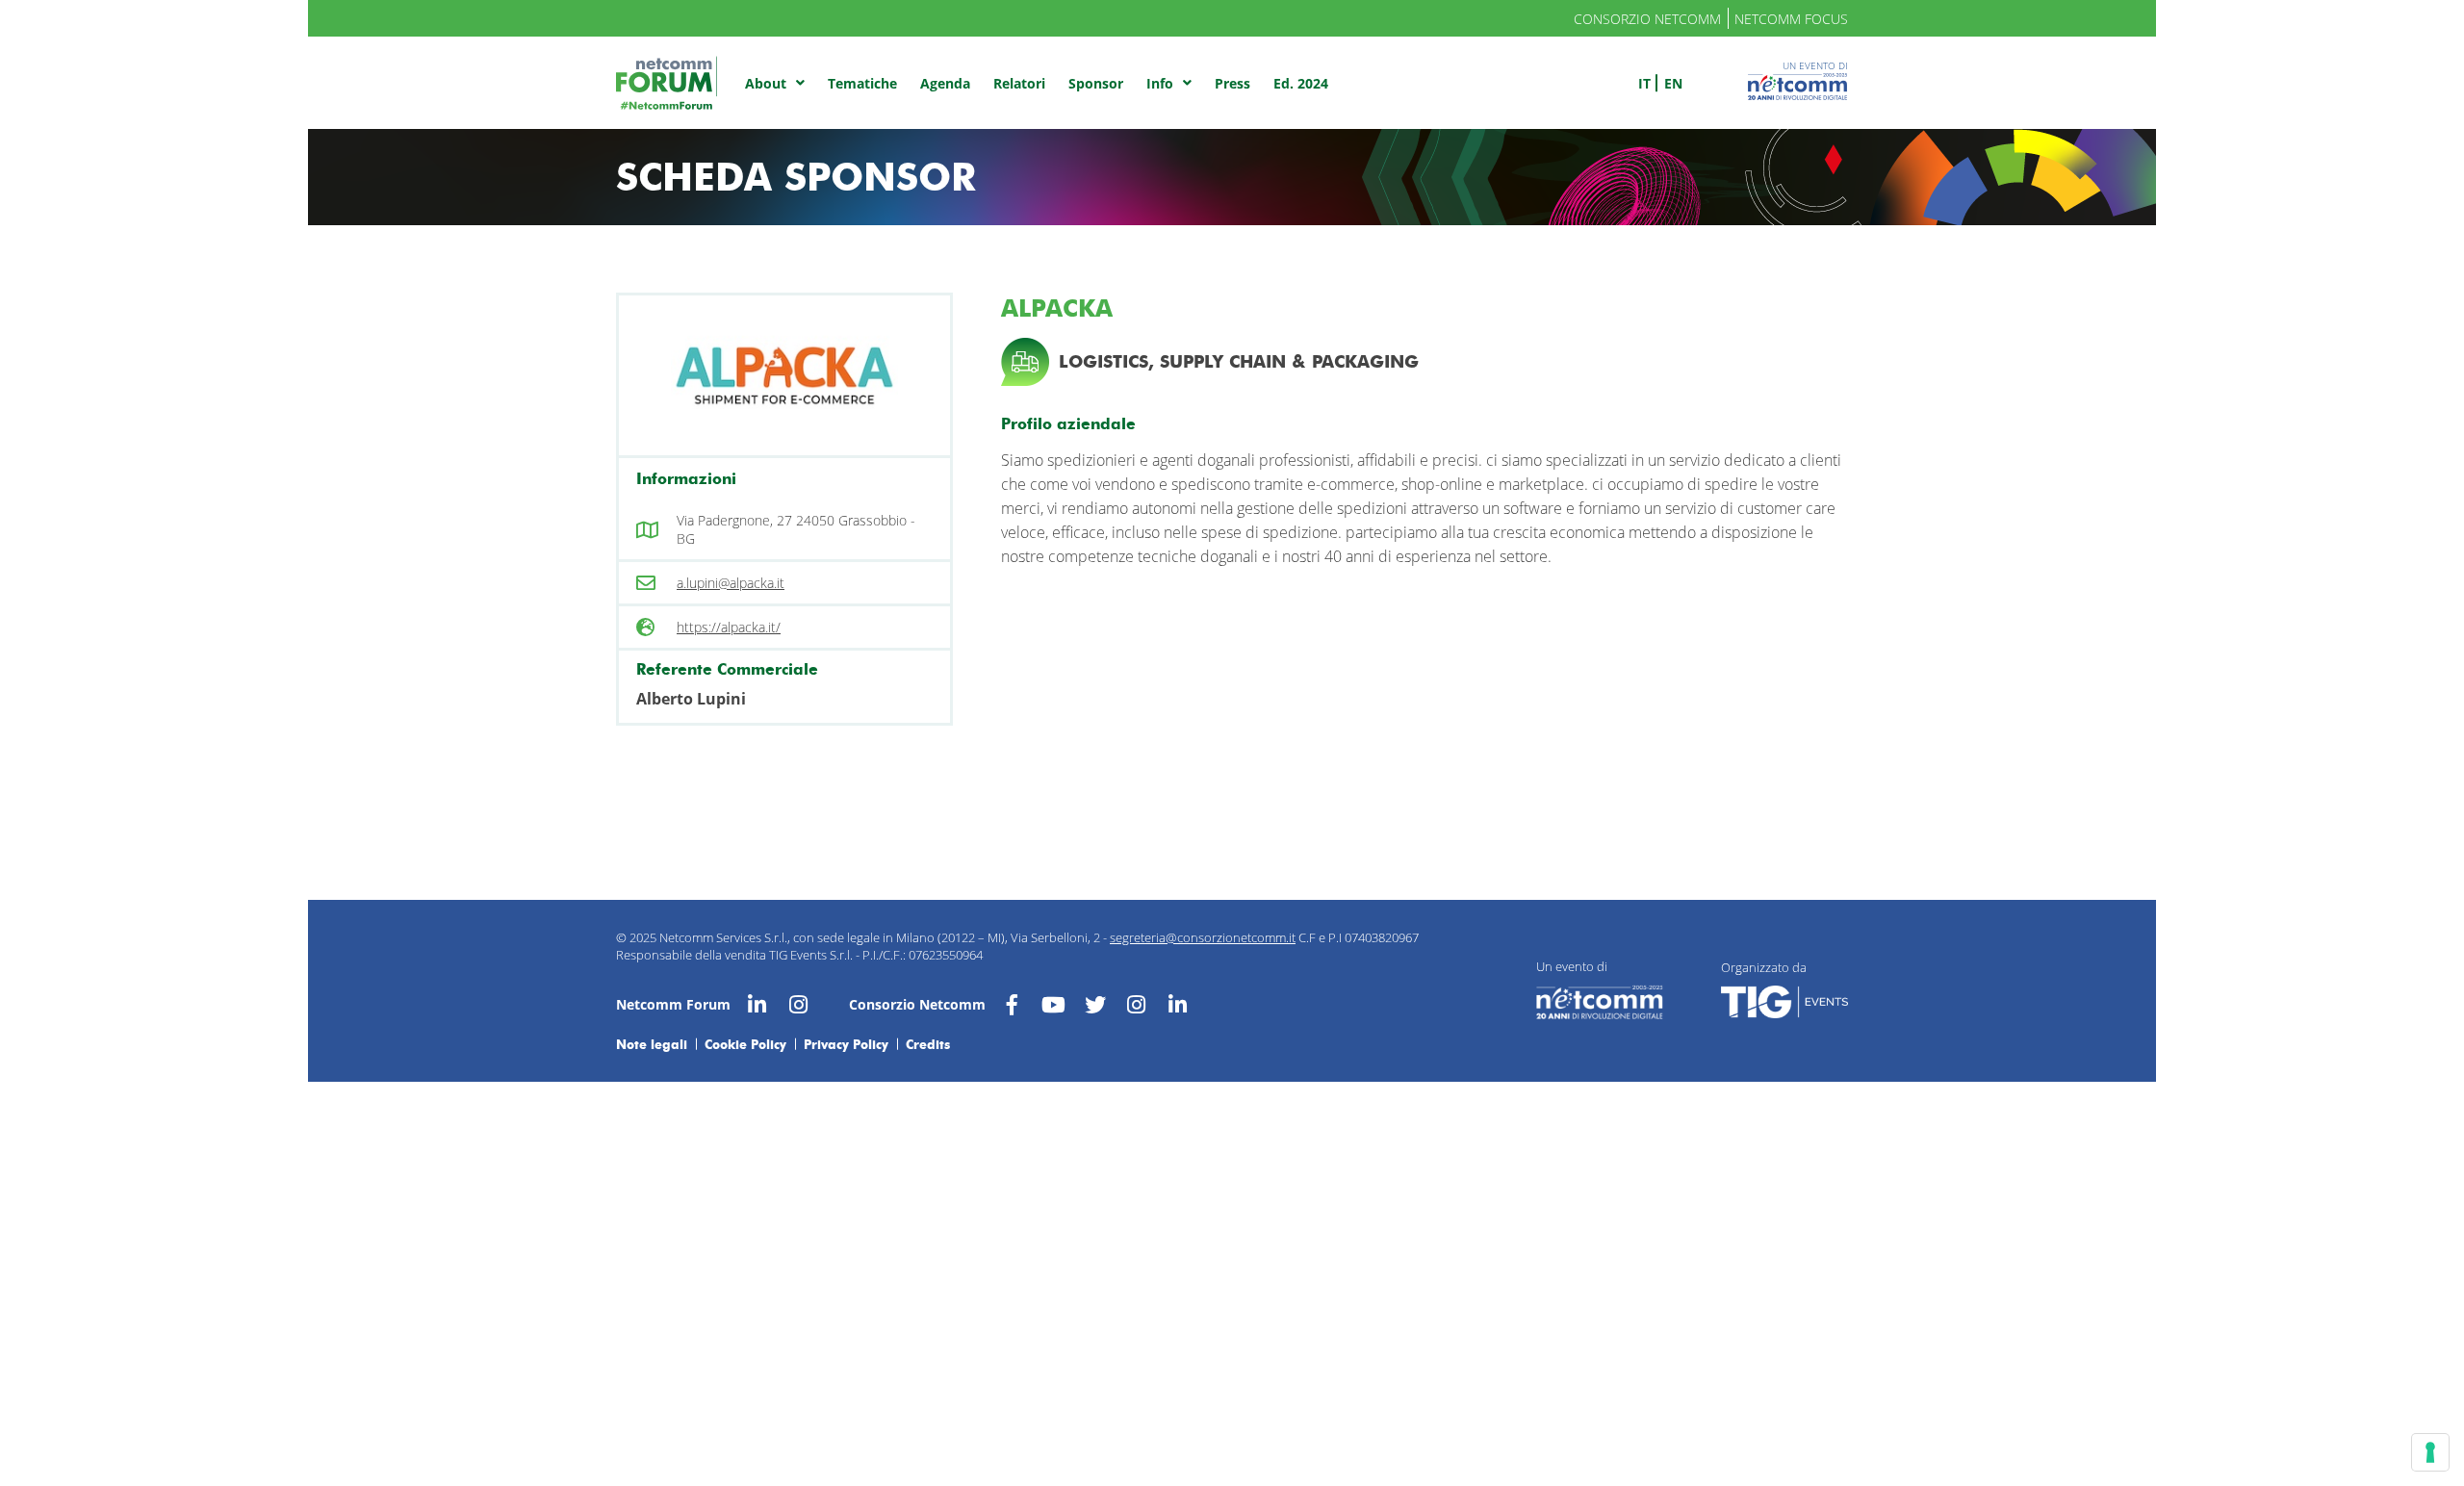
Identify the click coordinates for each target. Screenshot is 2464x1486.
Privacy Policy (846, 1044)
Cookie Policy (745, 1044)
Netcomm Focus (1791, 19)
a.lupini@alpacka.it (731, 583)
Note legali (652, 1044)
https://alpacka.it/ (729, 627)
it (1644, 83)
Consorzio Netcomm (1647, 19)
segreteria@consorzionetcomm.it (1203, 937)
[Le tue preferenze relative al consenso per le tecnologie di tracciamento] (2430, 1452)
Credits (928, 1044)
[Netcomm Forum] (667, 83)
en (1673, 83)
